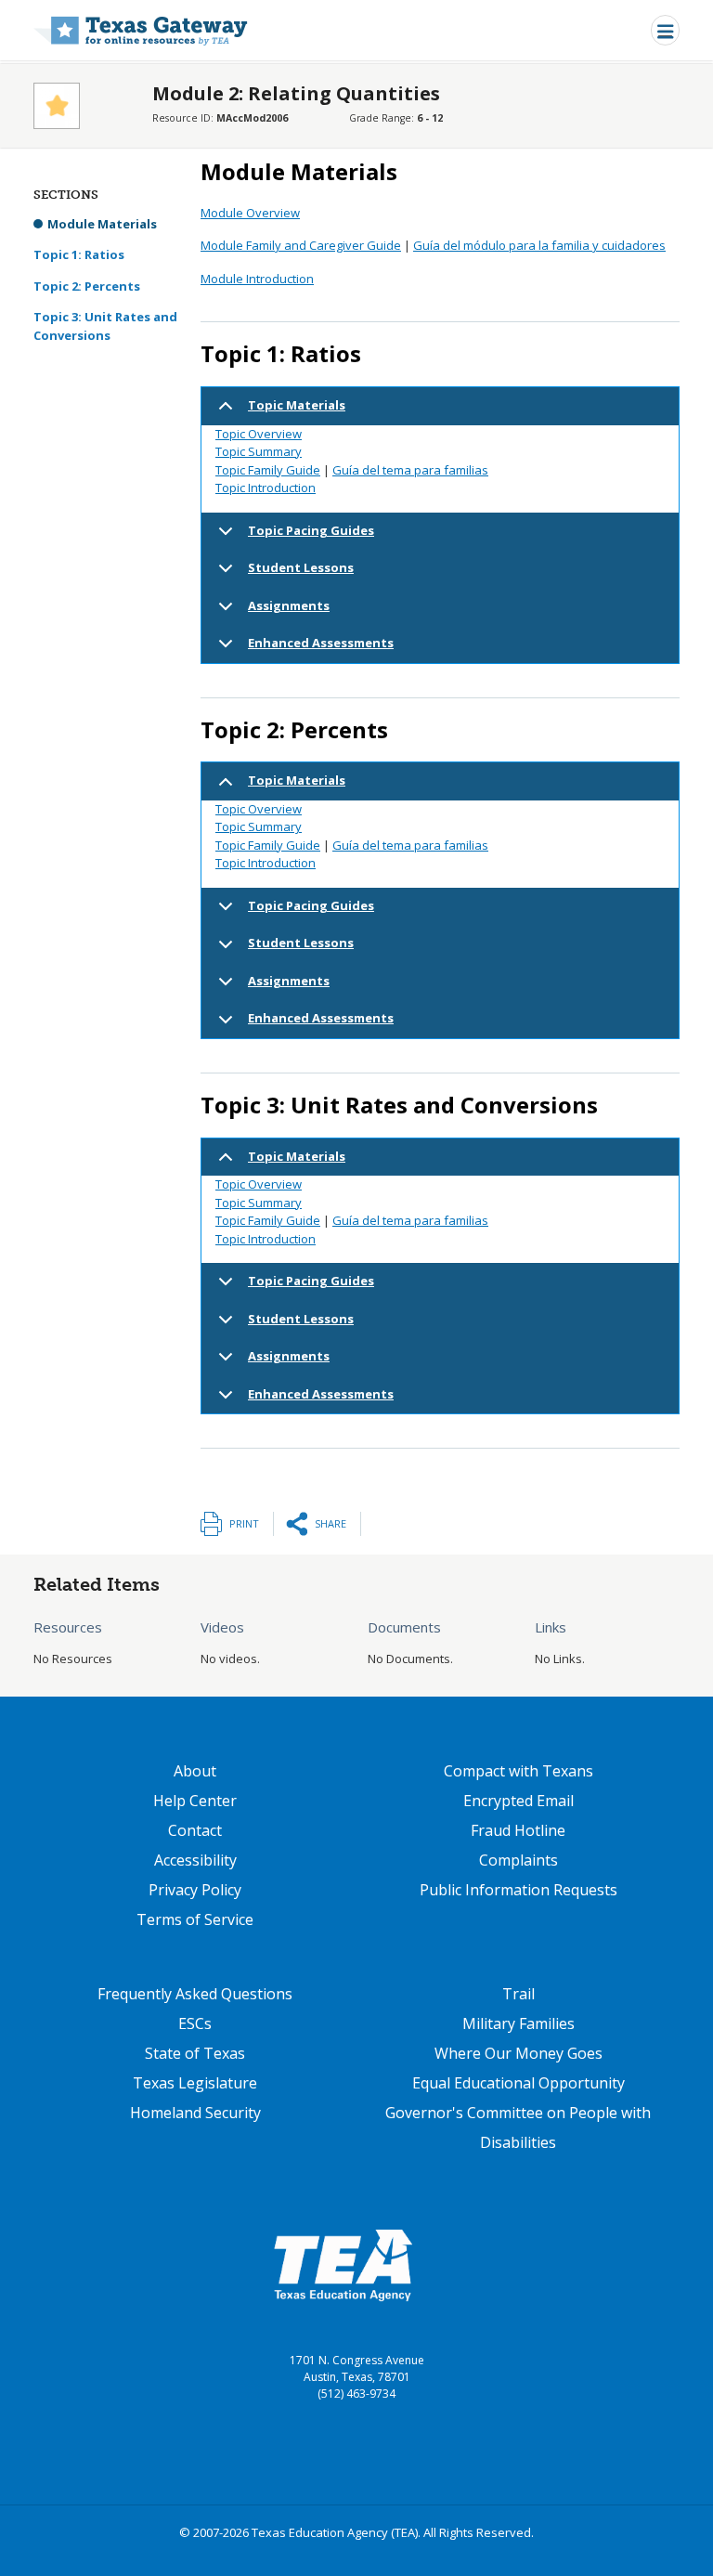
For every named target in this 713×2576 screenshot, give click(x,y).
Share (331, 1523)
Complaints (519, 1860)
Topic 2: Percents (87, 286)
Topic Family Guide (268, 470)
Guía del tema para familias (410, 470)
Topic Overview (259, 434)
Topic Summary (259, 451)
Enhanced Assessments (321, 643)
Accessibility (195, 1860)
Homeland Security (195, 2113)
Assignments (289, 605)
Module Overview (250, 213)
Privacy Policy (195, 1890)
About (195, 1771)
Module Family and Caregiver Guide (301, 245)
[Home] (141, 30)
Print (244, 1523)
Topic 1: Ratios (79, 254)
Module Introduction (257, 279)
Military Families (519, 2023)
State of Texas (195, 2053)
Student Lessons (301, 567)
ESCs (195, 2023)
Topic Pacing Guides (311, 530)
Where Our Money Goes (519, 2053)
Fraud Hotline (518, 1830)
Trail (519, 1994)
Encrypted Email (519, 1801)
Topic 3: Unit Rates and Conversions (105, 326)
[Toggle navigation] (665, 30)
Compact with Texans (519, 1771)
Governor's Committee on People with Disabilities (518, 2127)
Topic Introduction (266, 488)
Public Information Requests (519, 1890)
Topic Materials (297, 405)
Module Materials (102, 224)
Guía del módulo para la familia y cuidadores (539, 245)
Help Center (195, 1801)
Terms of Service (195, 1919)
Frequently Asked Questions (195, 1994)
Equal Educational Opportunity (519, 2083)
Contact (195, 1830)
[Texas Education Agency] (343, 2265)
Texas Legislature (195, 2083)
